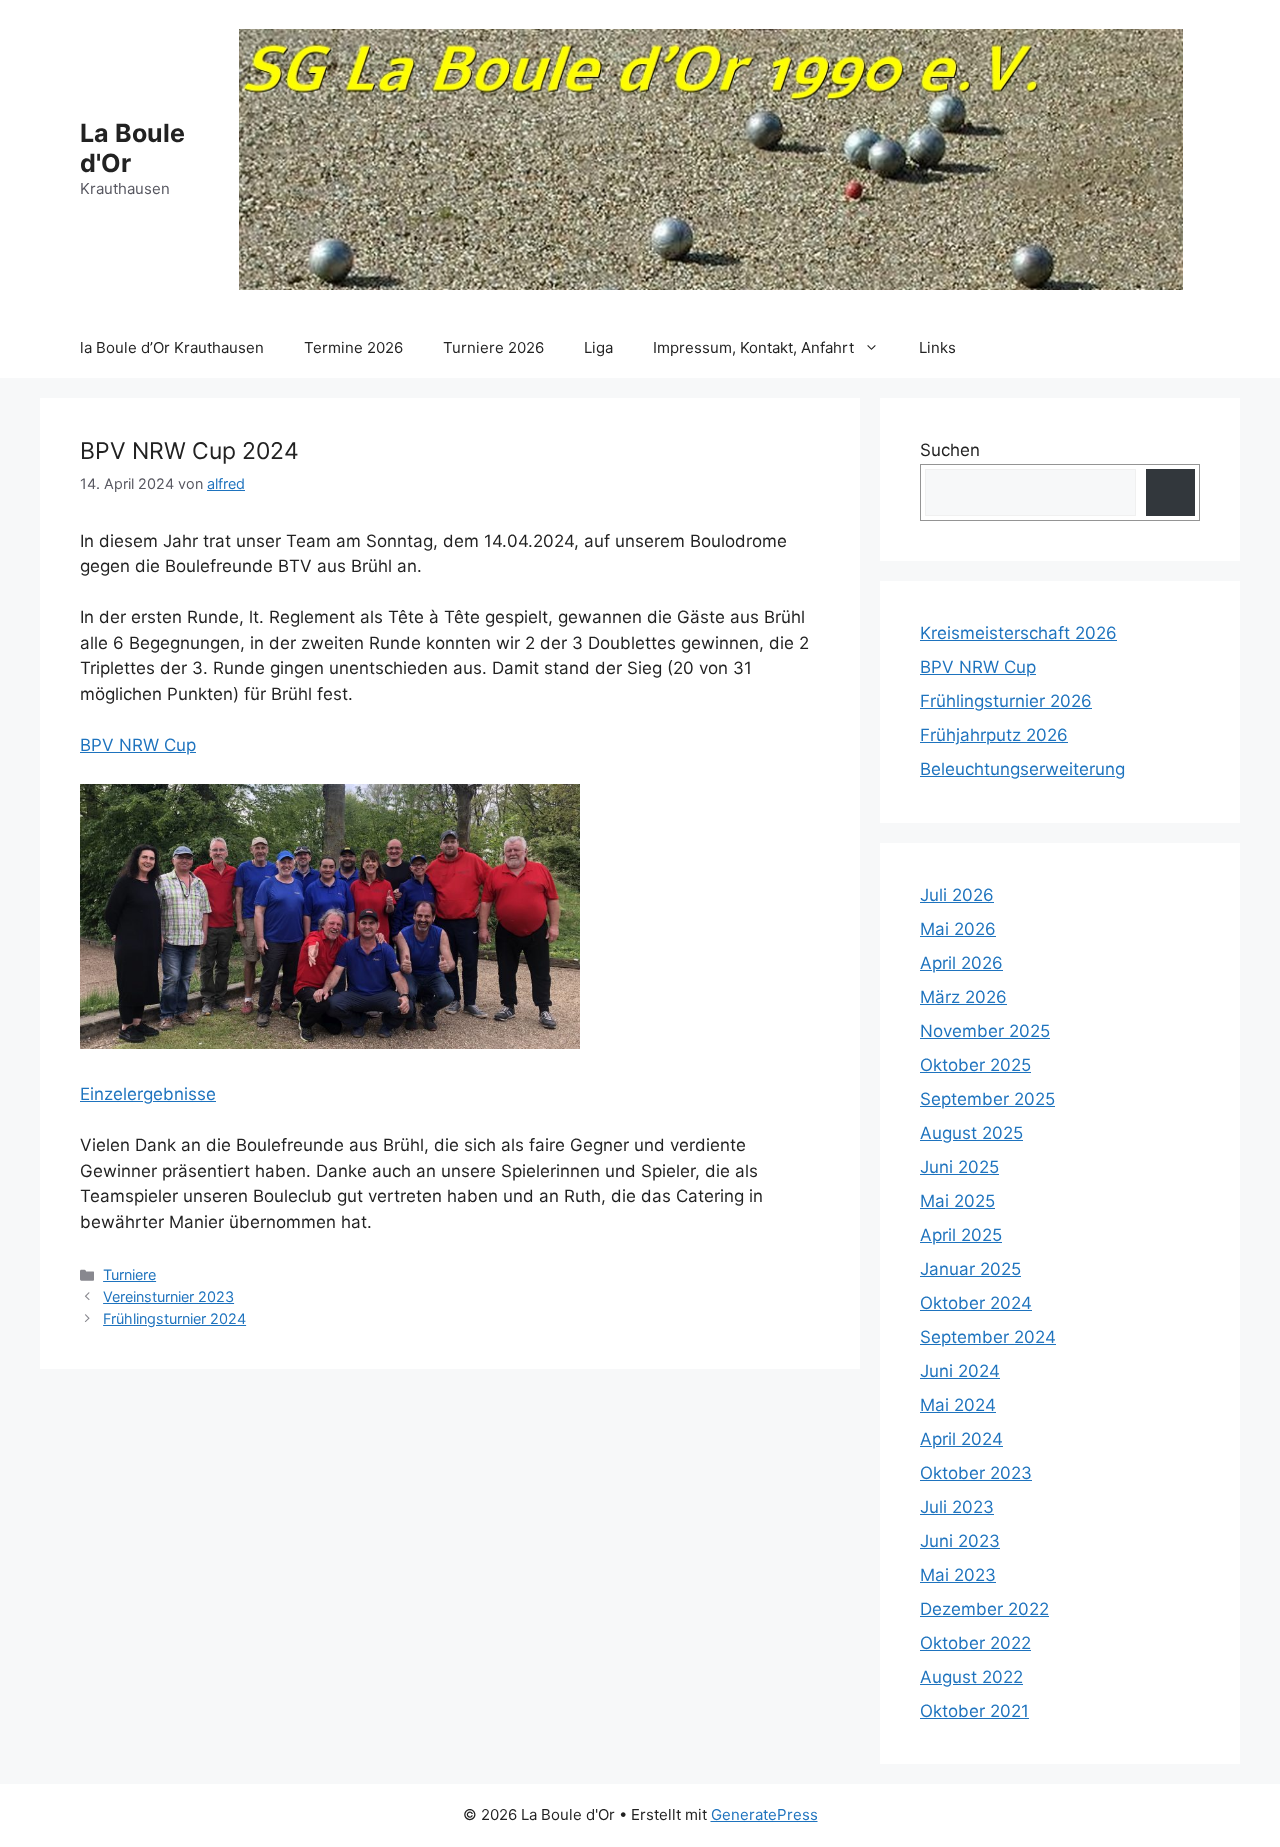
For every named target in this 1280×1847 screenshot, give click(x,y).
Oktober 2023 (976, 1473)
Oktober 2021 (974, 1711)
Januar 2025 (970, 1269)
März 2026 (963, 997)
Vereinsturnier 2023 (168, 1296)
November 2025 (985, 1031)
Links (937, 347)
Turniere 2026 (493, 347)
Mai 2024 (958, 1405)
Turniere (129, 1274)
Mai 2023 (958, 1575)
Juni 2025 (959, 1167)
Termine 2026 (353, 347)
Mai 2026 (958, 929)
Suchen (950, 450)
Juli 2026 (957, 895)
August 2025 (971, 1133)
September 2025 (987, 1099)
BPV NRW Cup (138, 745)
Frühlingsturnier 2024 (174, 1318)
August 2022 (971, 1677)
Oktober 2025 (975, 1065)
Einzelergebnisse (148, 1094)
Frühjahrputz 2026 (994, 735)
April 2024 (961, 1439)
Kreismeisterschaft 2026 (1018, 633)
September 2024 (988, 1337)
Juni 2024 (960, 1371)
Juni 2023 (960, 1541)
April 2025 (961, 1235)
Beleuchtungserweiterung (1022, 769)
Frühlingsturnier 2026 (1006, 701)
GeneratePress (764, 1814)
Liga (598, 347)
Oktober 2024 (976, 1303)
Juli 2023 (957, 1507)
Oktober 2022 (975, 1643)
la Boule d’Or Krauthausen (172, 347)
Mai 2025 (957, 1201)
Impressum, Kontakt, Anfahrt (753, 347)
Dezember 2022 (984, 1609)
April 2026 (961, 963)
